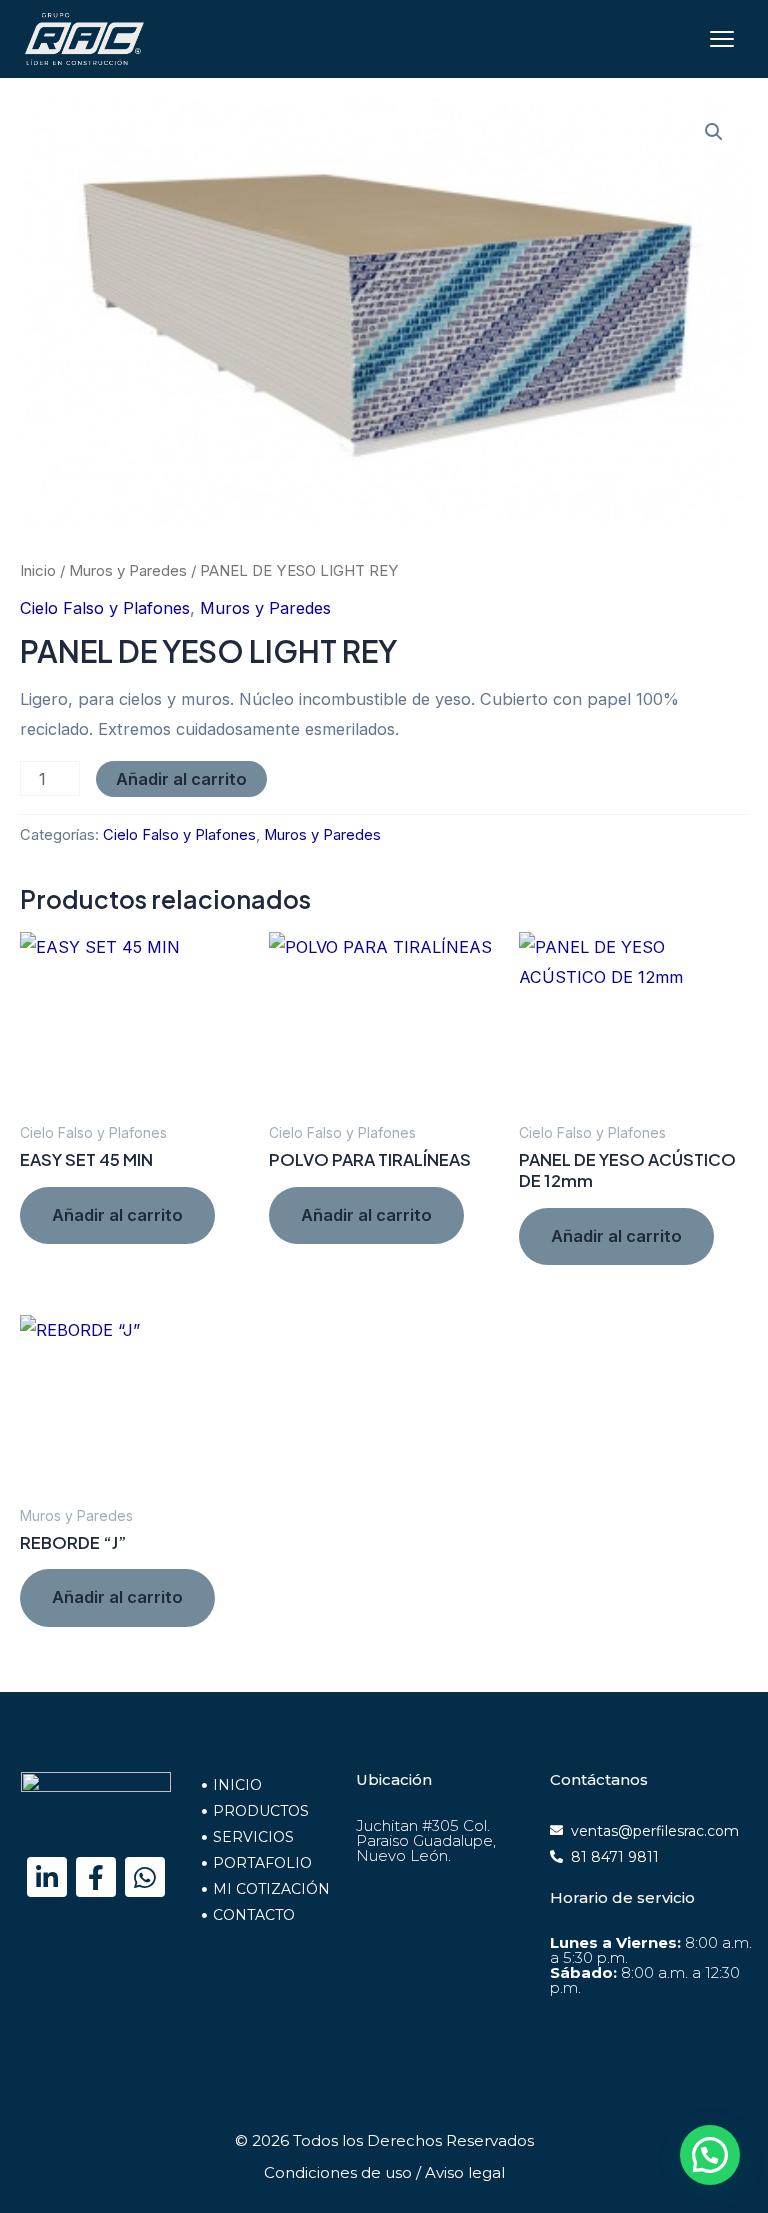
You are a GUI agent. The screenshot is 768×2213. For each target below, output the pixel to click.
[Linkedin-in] (47, 1877)
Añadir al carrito (181, 779)
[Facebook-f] (96, 1877)
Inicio (38, 570)
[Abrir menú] (722, 39)
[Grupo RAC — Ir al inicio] (85, 39)
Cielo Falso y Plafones (105, 608)
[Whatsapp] (145, 1877)
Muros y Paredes (128, 570)
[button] (714, 132)
